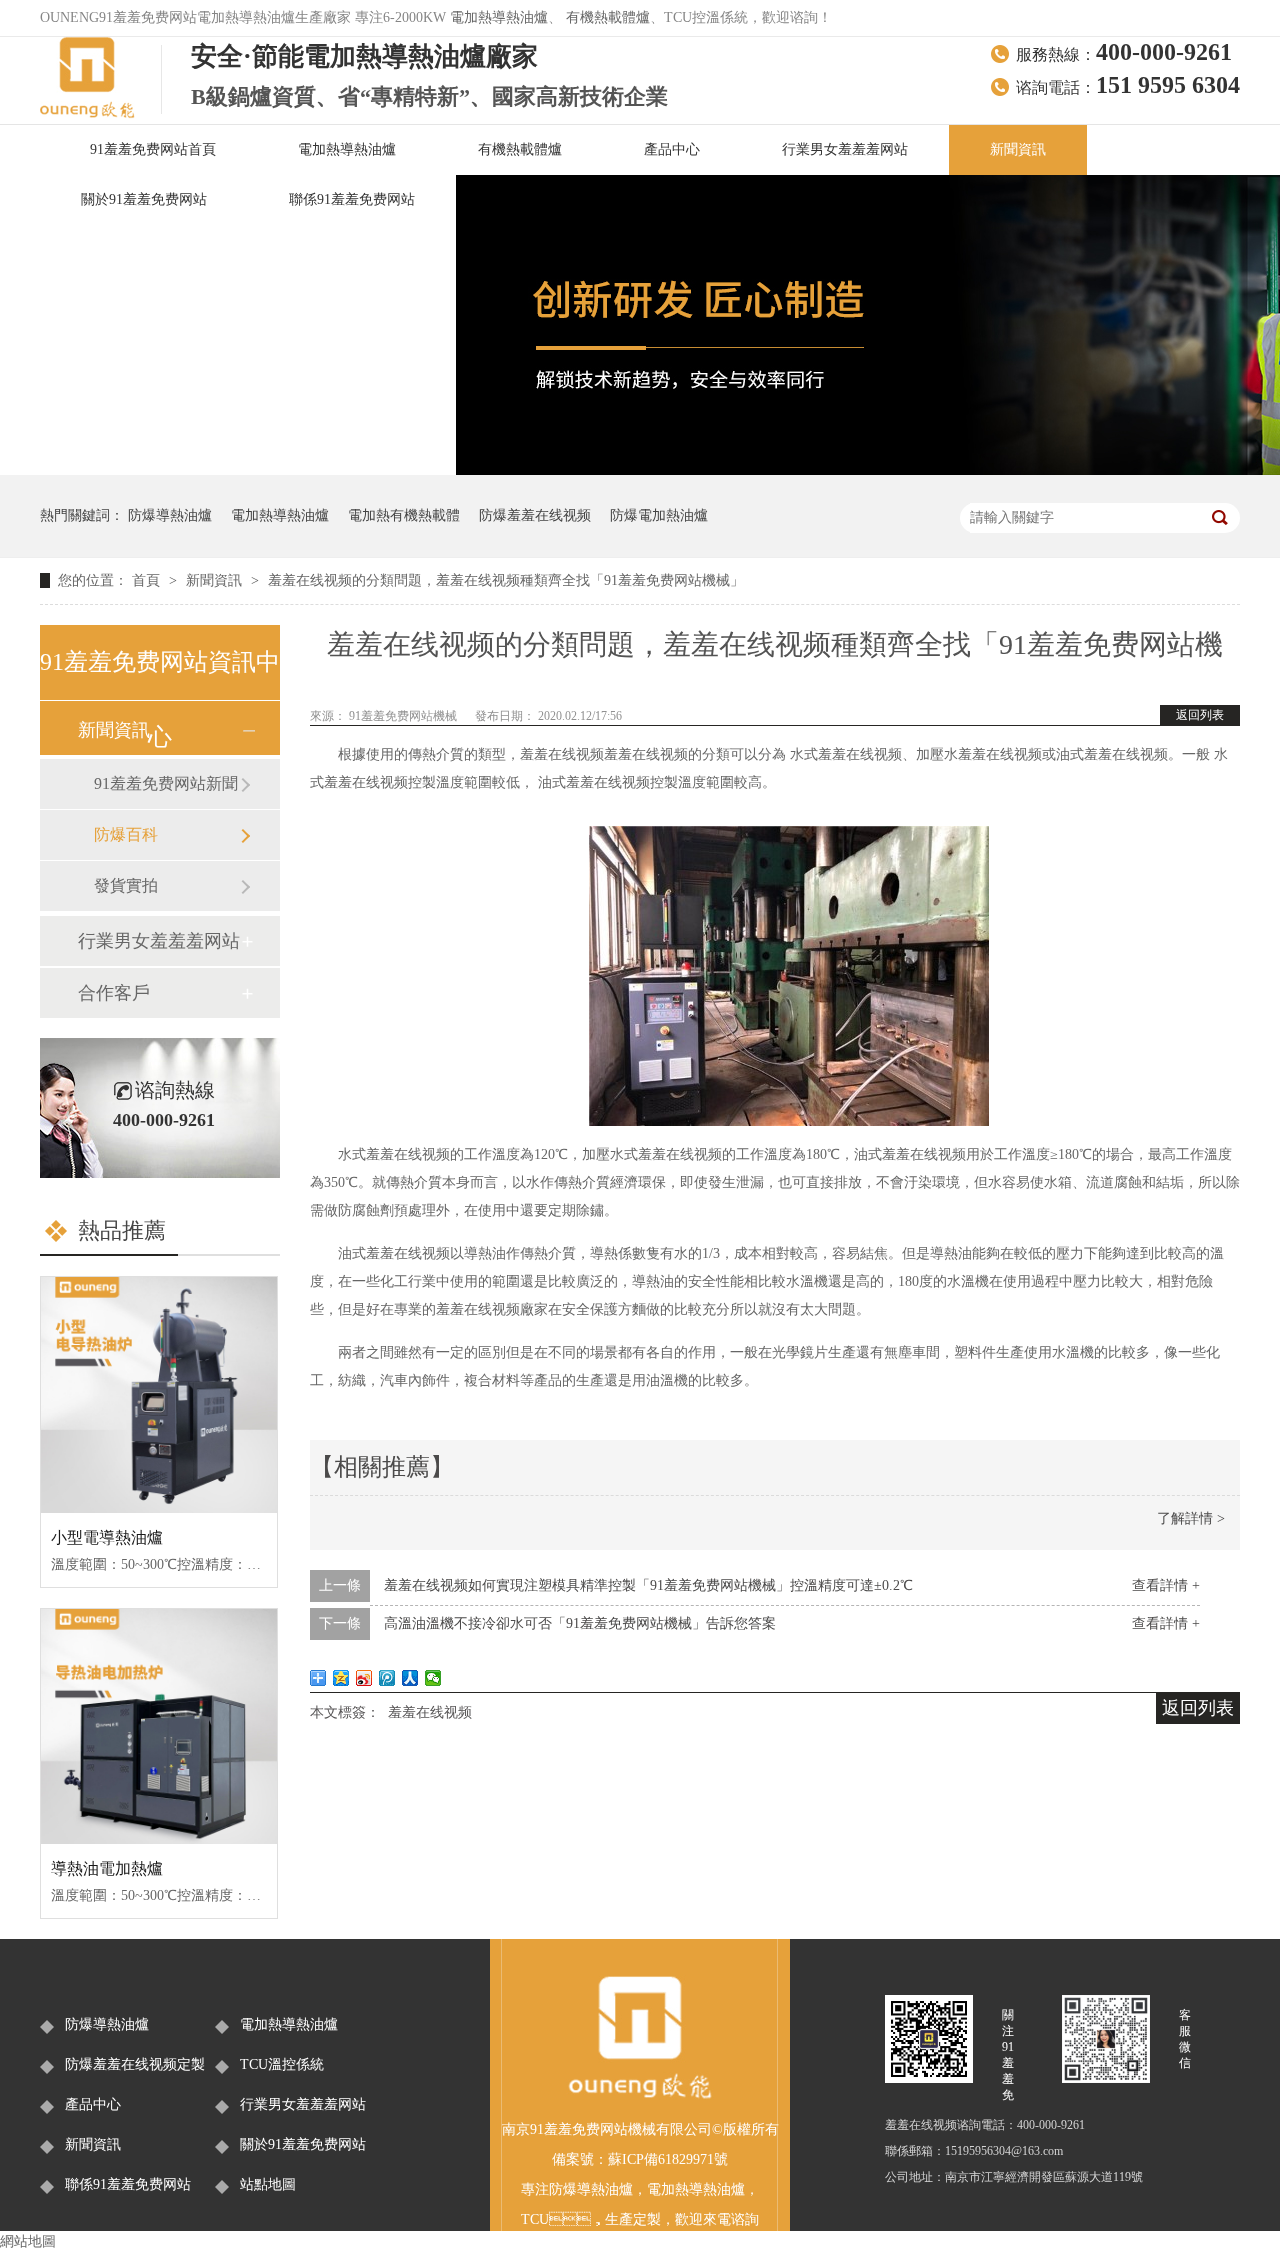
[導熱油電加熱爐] (159, 1727)
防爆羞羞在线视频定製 (135, 2064)
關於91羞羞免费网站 (144, 199)
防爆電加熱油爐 (659, 515)
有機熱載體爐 (608, 17)
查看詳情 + (1166, 1585)
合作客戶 (114, 993)
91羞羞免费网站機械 (404, 716)
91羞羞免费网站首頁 (153, 149)
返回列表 (1200, 715)
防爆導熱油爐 (170, 515)
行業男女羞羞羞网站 (845, 149)
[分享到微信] (433, 1678)
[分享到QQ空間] (341, 1678)
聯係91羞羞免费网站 (352, 199)
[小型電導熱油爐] (159, 1395)
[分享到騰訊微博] (387, 1678)
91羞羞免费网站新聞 (166, 783)
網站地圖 (28, 2241)
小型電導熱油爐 (107, 1537)
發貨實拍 (126, 885)
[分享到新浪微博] (364, 1678)
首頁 (148, 580)
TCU (535, 2219)
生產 (619, 2219)
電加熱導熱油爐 (499, 17)
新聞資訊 (1018, 149)
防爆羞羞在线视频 (535, 515)
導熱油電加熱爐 (107, 1868)
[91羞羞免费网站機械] (640, 2095)
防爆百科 (126, 834)
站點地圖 (268, 2184)
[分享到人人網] (410, 1678)
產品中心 (672, 149)
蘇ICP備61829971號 (668, 2159)
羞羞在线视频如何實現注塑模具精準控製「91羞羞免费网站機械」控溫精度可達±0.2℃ (648, 1585)
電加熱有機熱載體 (404, 515)
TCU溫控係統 (282, 2064)
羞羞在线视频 (430, 1712)
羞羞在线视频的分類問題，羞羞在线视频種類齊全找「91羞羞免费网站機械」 (506, 580)
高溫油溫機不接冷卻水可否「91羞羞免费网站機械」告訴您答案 (580, 1623)
